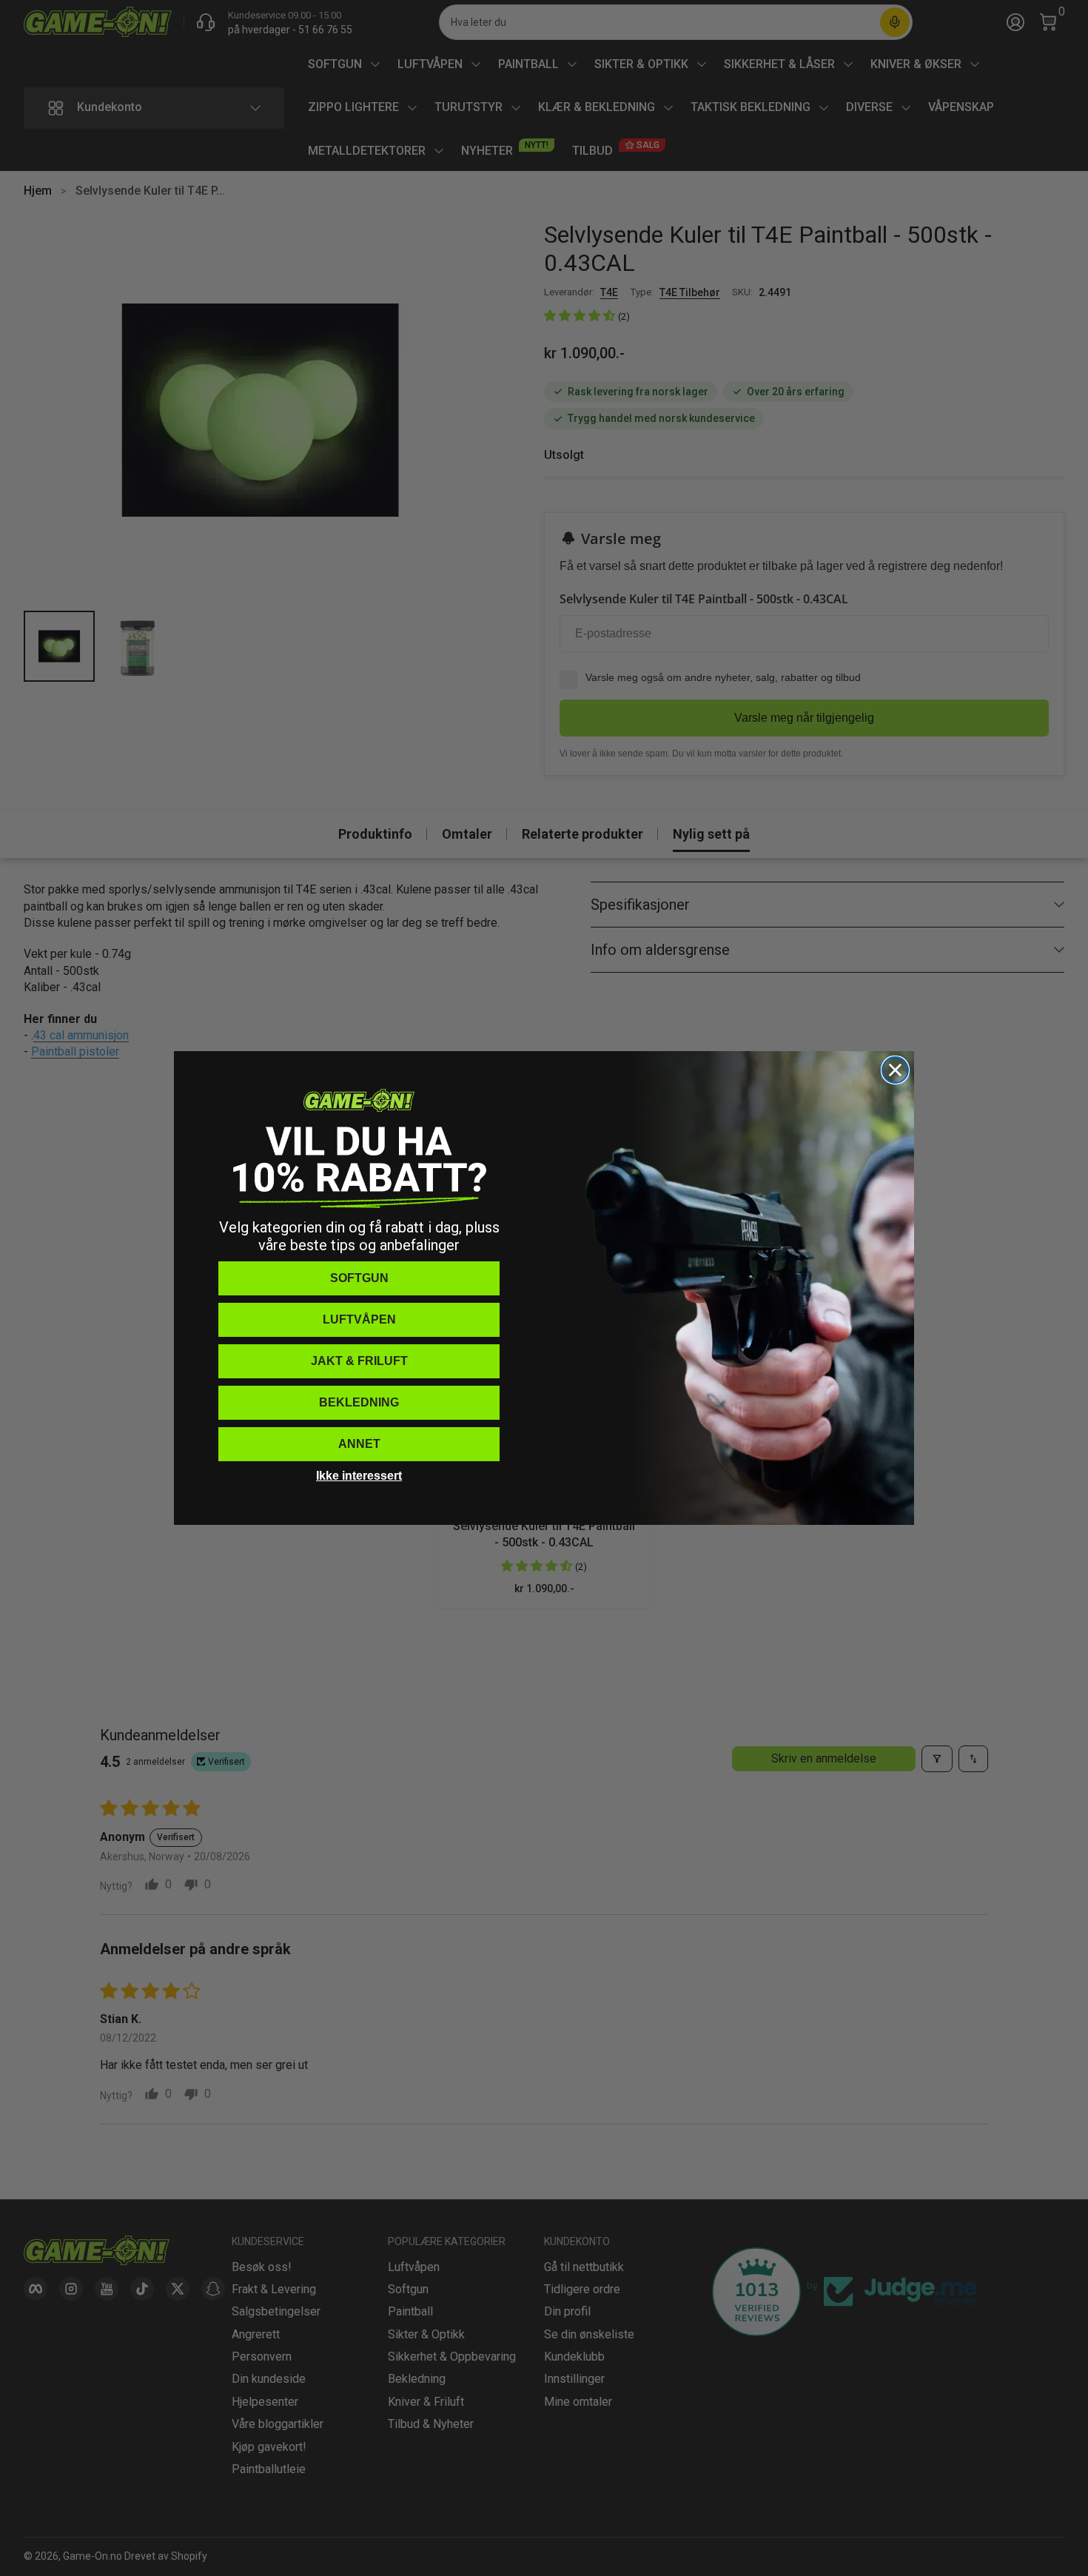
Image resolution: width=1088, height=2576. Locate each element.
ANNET (359, 1444)
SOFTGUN (359, 1278)
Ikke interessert (359, 1476)
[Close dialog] (895, 1070)
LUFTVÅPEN (359, 1319)
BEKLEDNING (359, 1402)
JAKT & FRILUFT (359, 1361)
